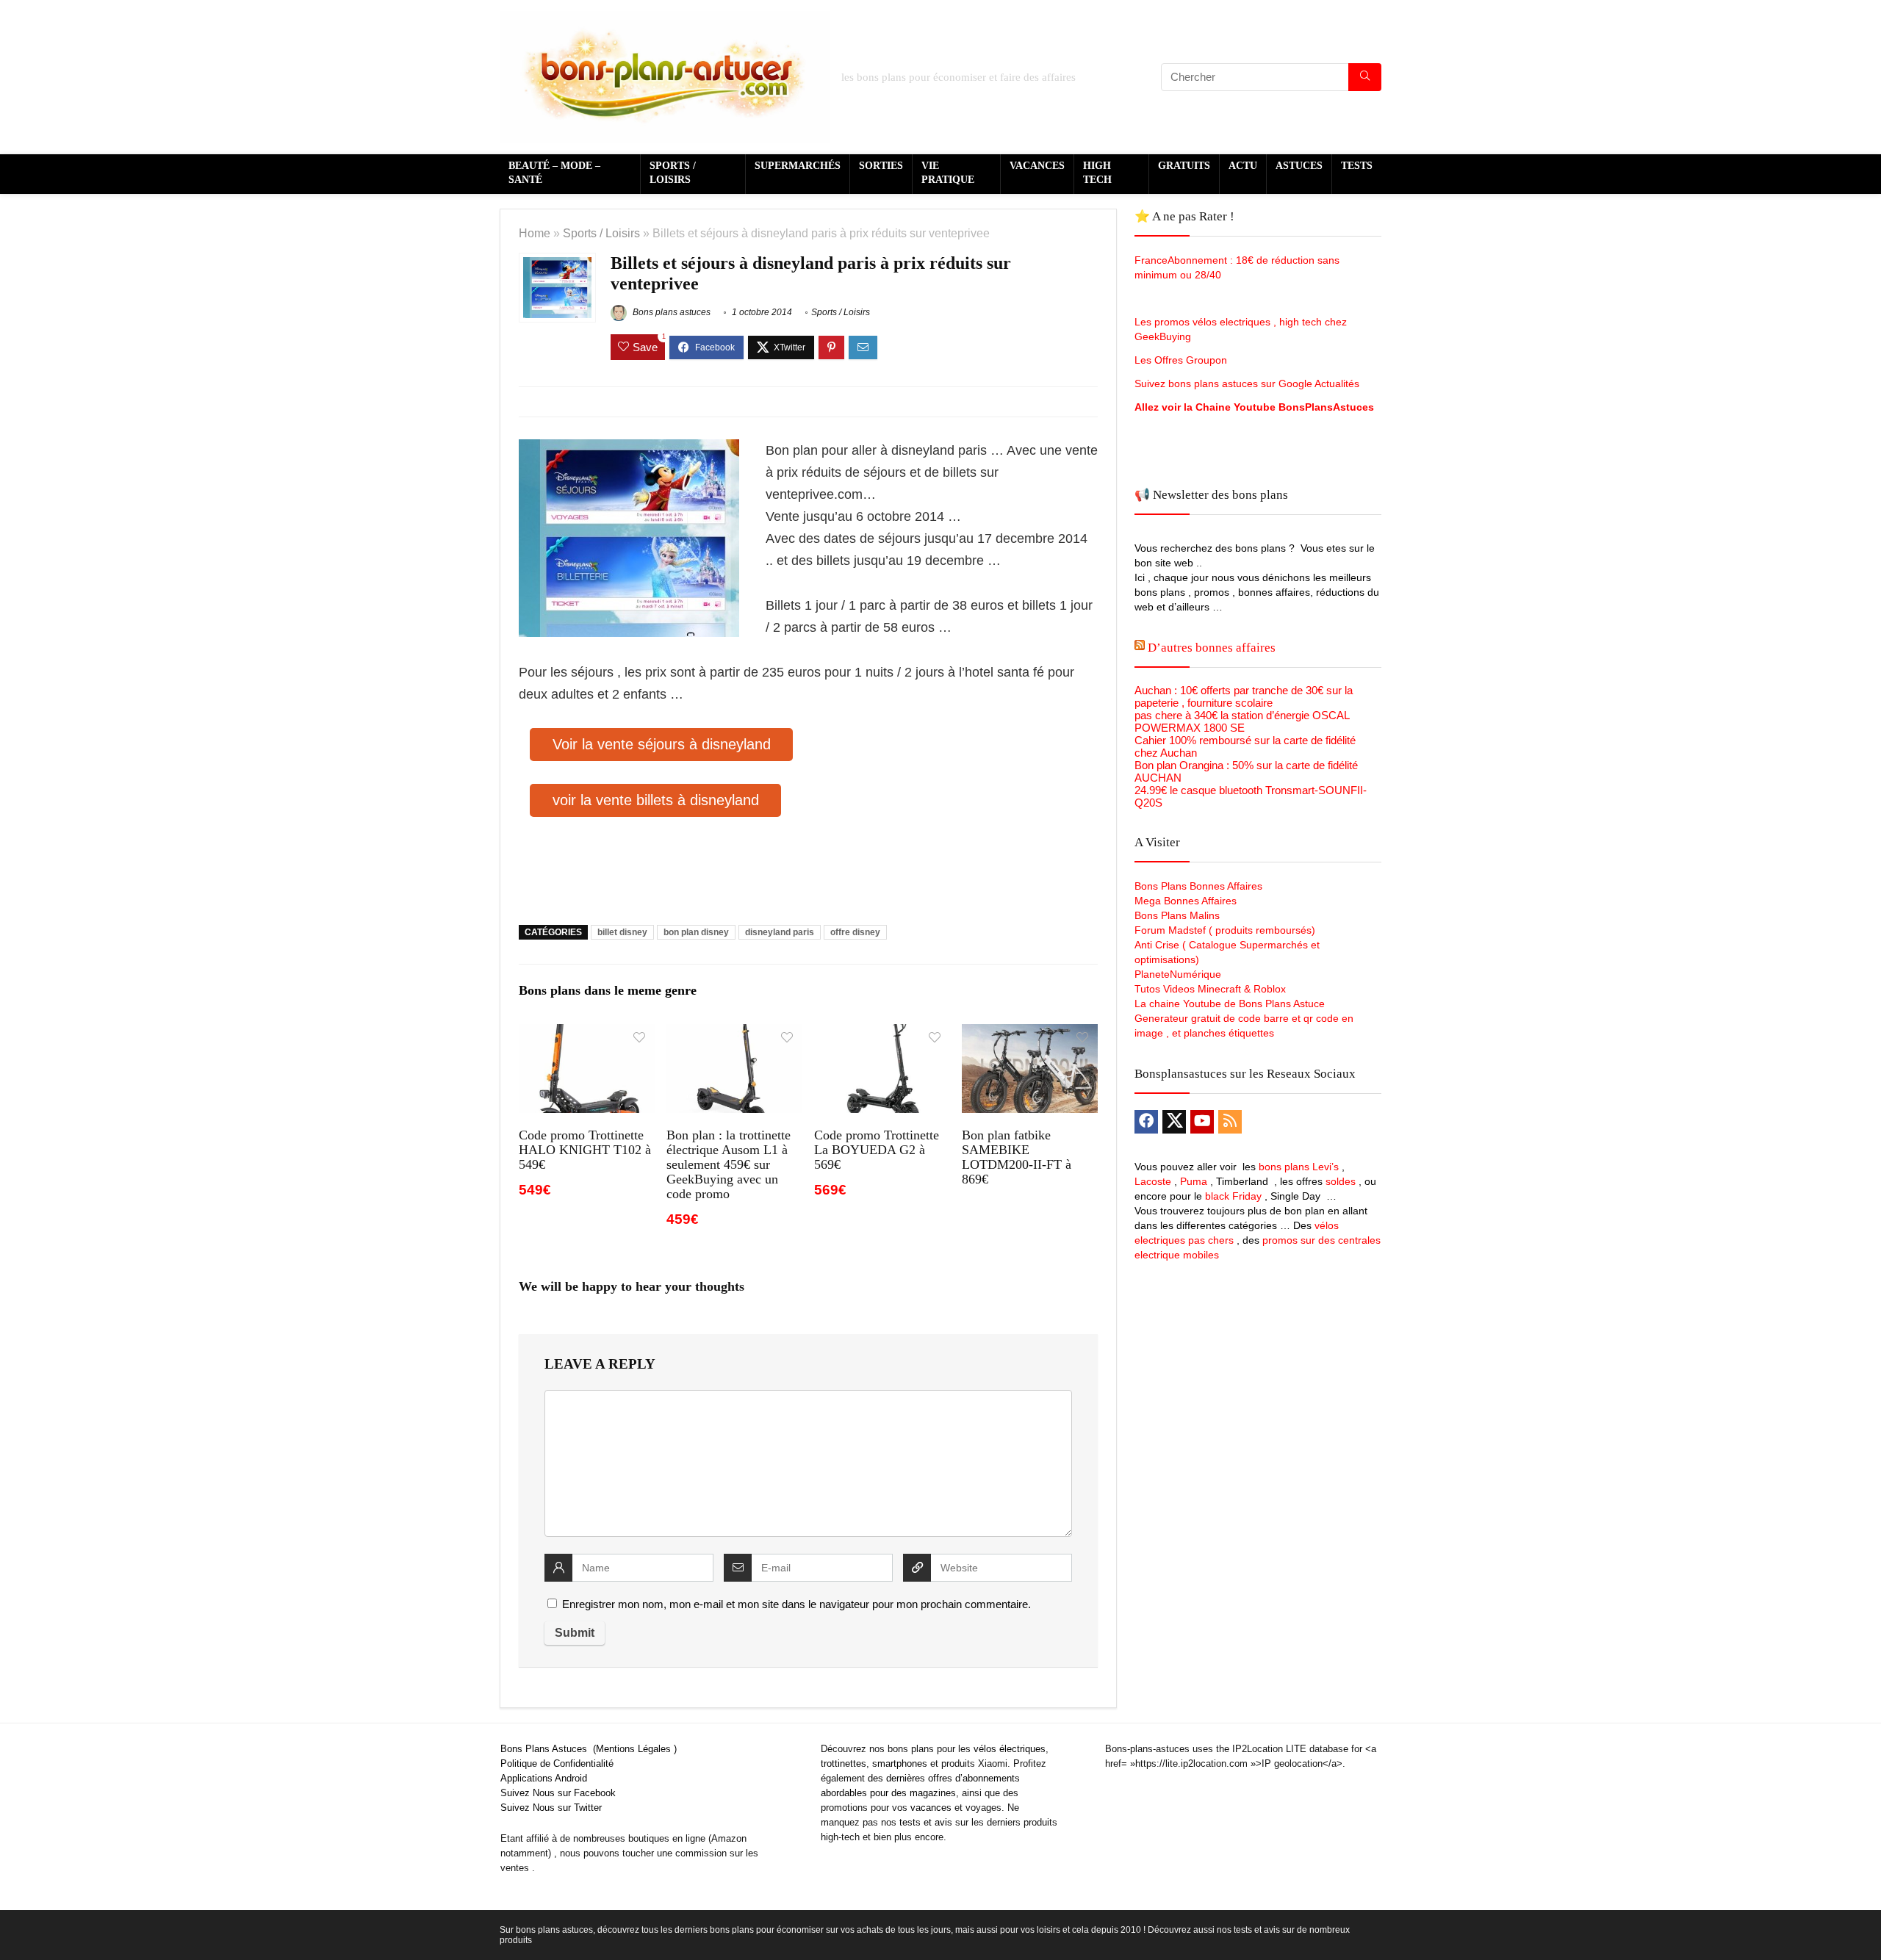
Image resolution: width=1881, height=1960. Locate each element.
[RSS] (1230, 1122)
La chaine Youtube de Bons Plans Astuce (1230, 1004)
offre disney (855, 932)
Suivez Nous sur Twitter (551, 1808)
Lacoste (1153, 1181)
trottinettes (844, 1763)
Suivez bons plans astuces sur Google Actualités (1247, 383)
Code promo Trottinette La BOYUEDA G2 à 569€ (877, 1150)
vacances (931, 1808)
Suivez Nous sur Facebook (558, 1793)
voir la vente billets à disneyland (656, 800)
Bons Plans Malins (1177, 915)
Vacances (1037, 166)
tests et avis (926, 1822)
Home (535, 233)
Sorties (881, 166)
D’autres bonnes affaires (1212, 648)
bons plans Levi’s (1299, 1167)
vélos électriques (1010, 1749)
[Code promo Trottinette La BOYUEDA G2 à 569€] (882, 1034)
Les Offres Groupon (1182, 360)
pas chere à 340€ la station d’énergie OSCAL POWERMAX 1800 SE (1242, 721)
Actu (1243, 166)
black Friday (1233, 1196)
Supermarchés (798, 166)
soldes (1341, 1181)
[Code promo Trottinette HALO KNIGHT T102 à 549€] (587, 1034)
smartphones (900, 1763)
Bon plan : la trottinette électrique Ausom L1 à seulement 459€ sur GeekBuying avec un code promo (729, 1164)
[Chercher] (1365, 77)
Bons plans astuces (670, 312)
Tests (1357, 166)
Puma (1194, 1181)
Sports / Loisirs (673, 173)
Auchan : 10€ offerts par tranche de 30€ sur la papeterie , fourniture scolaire (1244, 696)
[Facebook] (1146, 1122)
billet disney (622, 932)
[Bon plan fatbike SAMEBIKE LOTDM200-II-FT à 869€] (1030, 1034)
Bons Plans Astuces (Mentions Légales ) (589, 1749)
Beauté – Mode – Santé (554, 173)
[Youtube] (1202, 1122)
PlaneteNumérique (1178, 974)
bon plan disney (696, 932)
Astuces (1299, 166)
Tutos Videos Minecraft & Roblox (1210, 989)
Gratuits (1184, 166)
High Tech (1097, 173)
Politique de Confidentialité (557, 1763)
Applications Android (544, 1778)
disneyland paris (780, 932)
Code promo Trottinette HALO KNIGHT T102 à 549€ (585, 1150)
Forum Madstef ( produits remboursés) (1225, 930)
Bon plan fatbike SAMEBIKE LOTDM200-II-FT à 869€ (1017, 1157)
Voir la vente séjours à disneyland (662, 744)
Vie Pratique (948, 173)
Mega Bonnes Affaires (1186, 901)
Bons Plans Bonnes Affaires (1198, 886)
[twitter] (1174, 1122)
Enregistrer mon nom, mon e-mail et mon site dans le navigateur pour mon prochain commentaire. (796, 1604)
